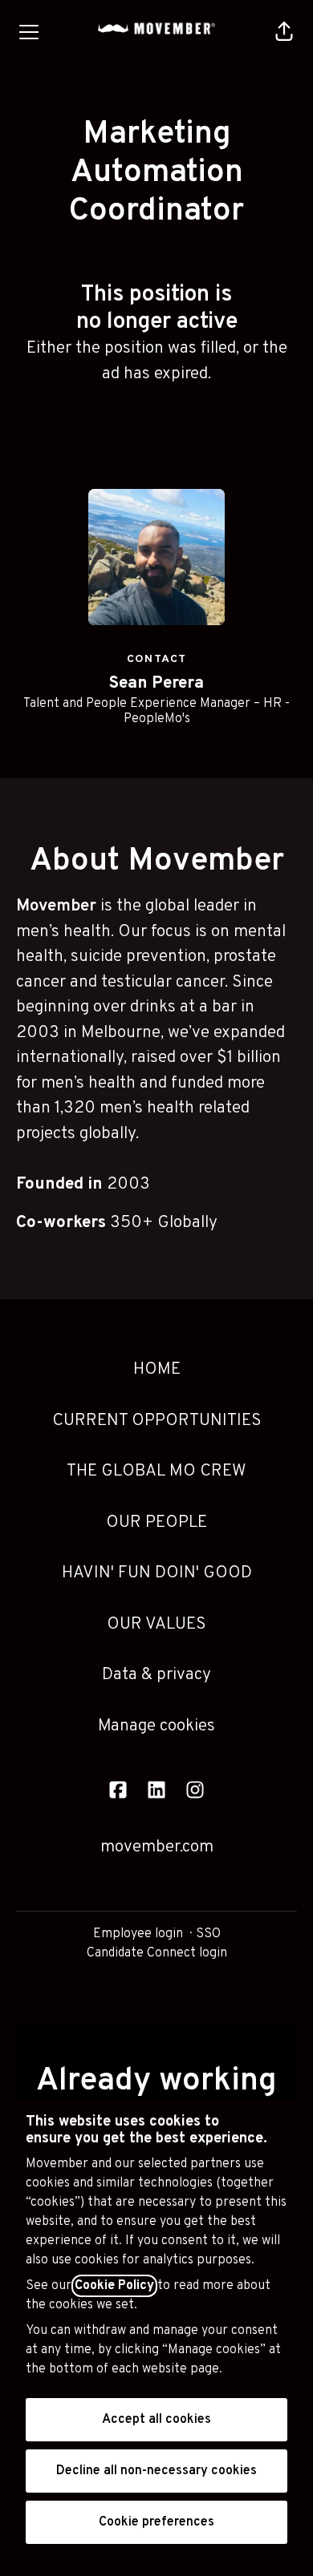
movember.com (157, 1847)
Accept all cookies (156, 2420)
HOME (157, 1369)
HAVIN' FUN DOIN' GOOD (157, 1573)
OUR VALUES (156, 1624)
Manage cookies (156, 1726)
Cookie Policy (114, 2286)
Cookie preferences (156, 2522)
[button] (284, 32)
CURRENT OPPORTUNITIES (157, 1421)
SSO (208, 1934)
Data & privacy (156, 1675)
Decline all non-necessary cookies (156, 2471)
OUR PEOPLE (156, 1522)
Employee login (138, 1934)
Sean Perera (156, 683)
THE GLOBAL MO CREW (156, 1471)
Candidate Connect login (157, 1953)
